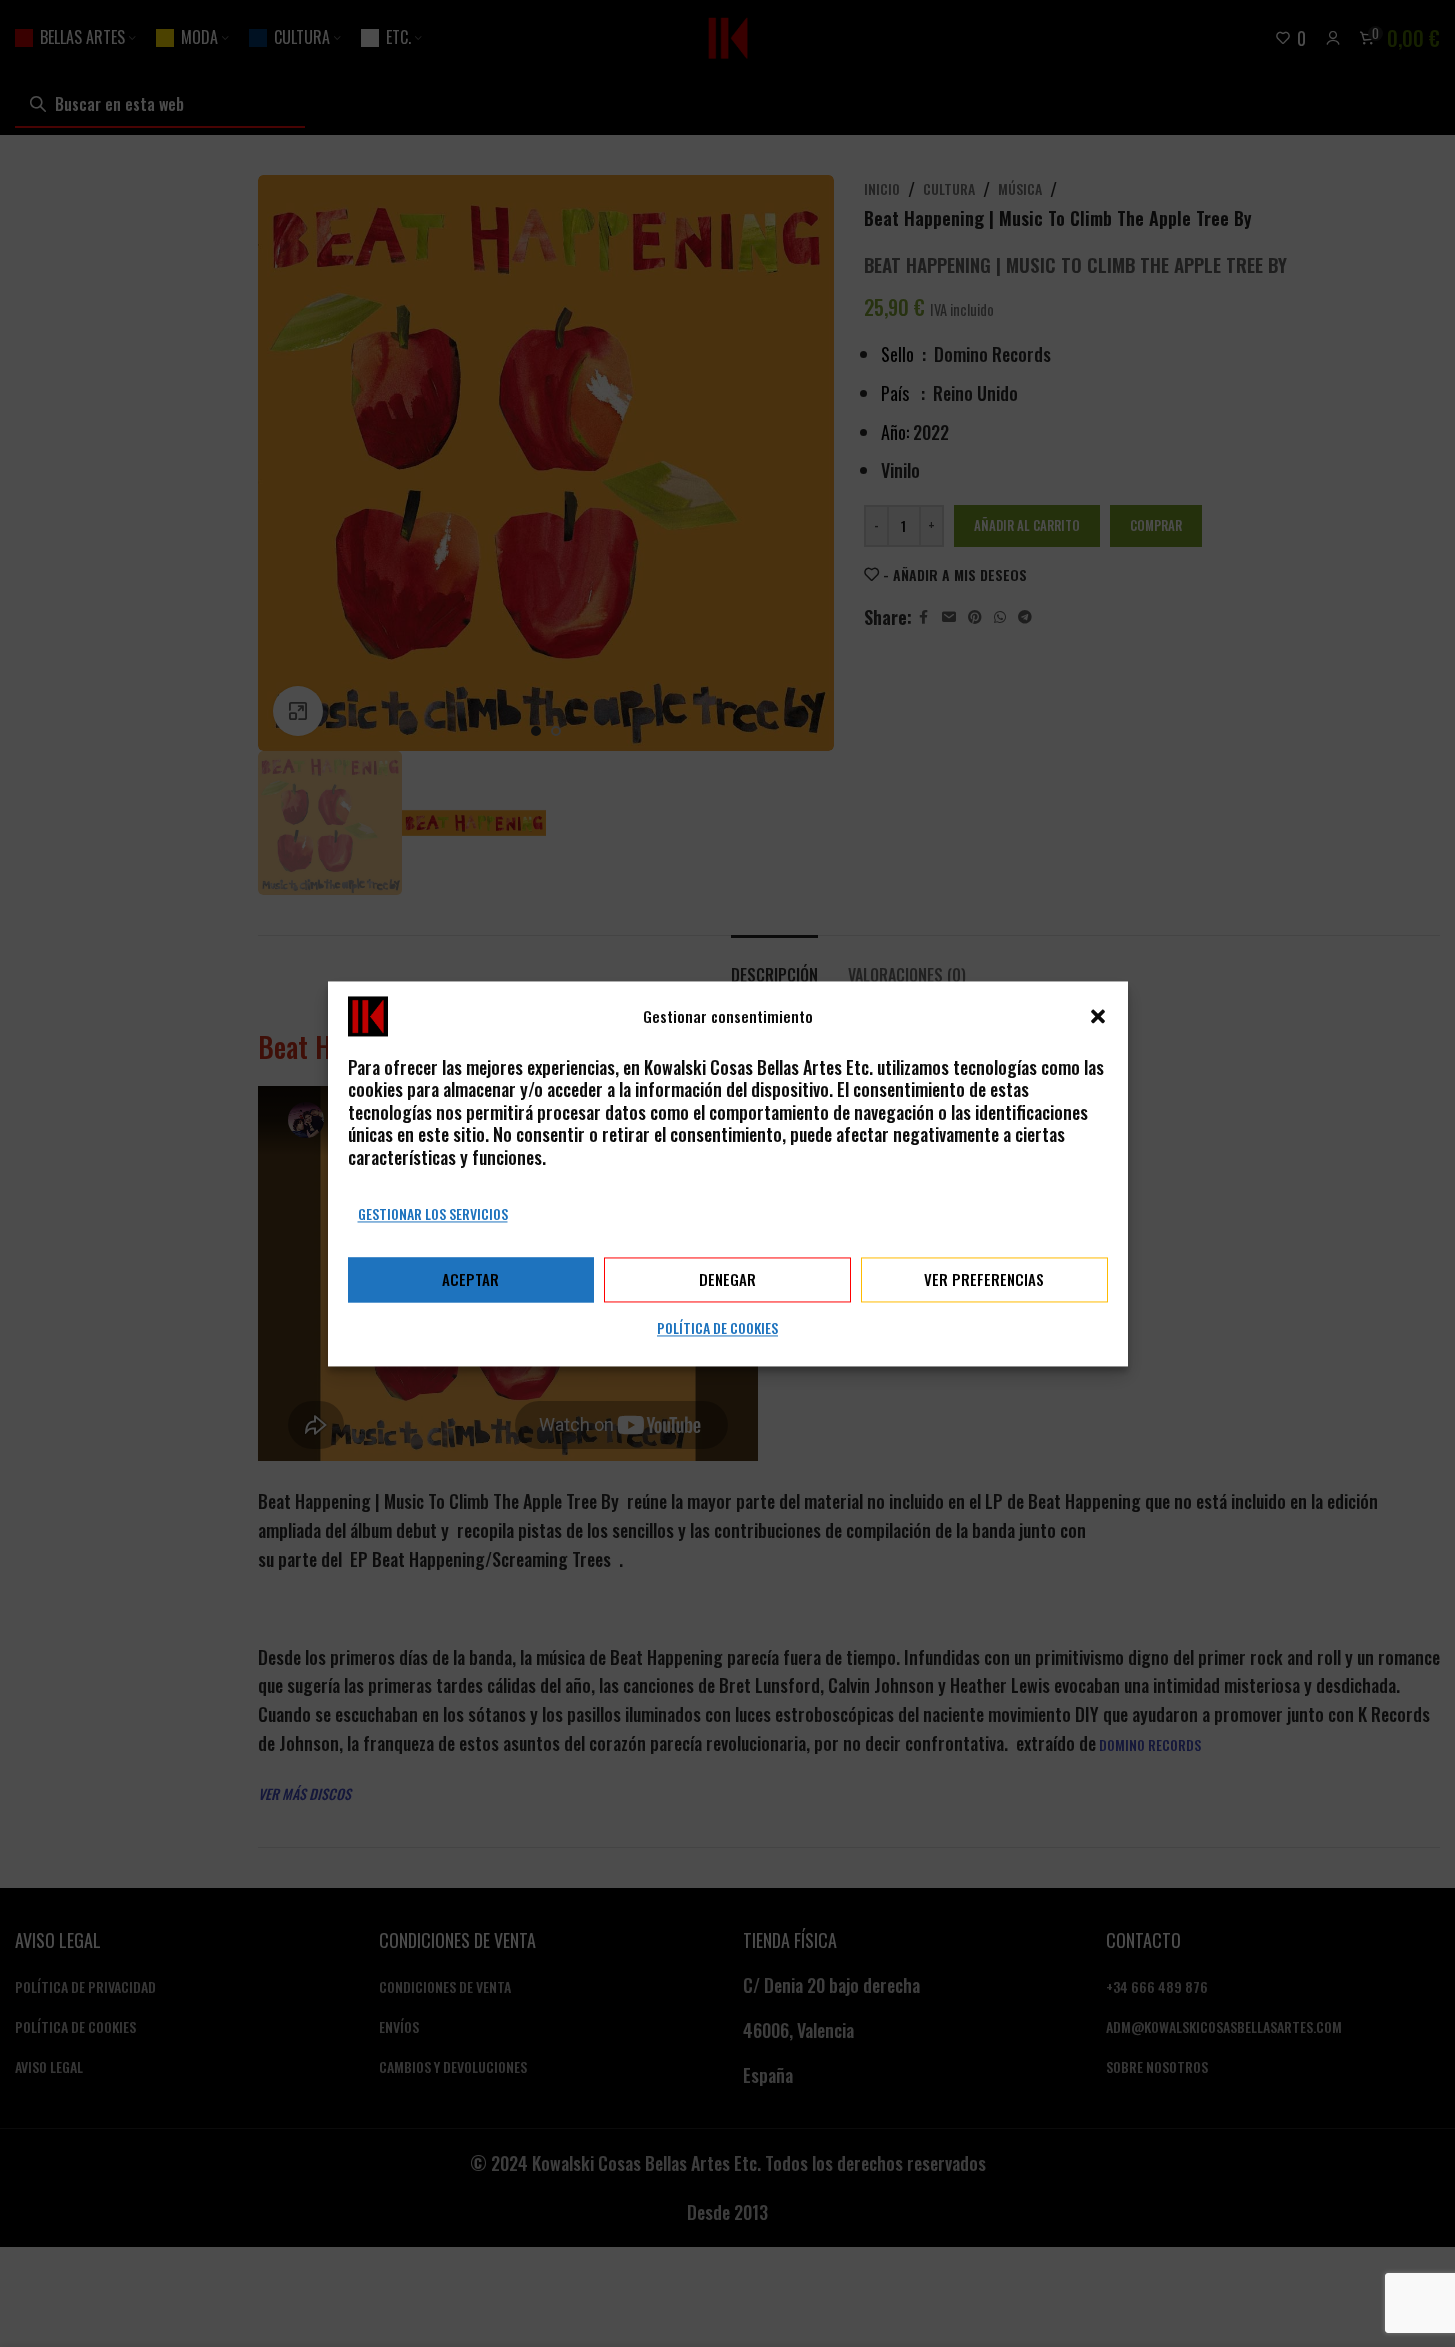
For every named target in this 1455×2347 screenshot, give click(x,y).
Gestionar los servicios (433, 1213)
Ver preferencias (984, 1280)
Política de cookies (717, 1327)
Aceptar (470, 1280)
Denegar (727, 1280)
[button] (1098, 1016)
